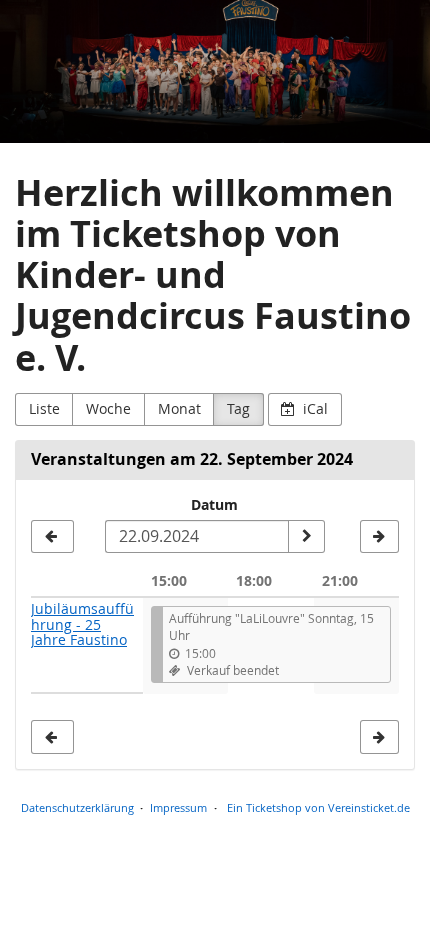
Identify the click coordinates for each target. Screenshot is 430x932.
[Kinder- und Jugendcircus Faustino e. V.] (215, 71)
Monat (179, 408)
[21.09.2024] (52, 537)
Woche (108, 408)
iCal (313, 408)
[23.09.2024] (379, 537)
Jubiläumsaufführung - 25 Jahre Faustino (82, 624)
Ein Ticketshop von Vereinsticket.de (318, 807)
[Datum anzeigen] (306, 537)
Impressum (178, 807)
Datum (214, 504)
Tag (238, 408)
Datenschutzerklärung (77, 807)
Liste (44, 408)
